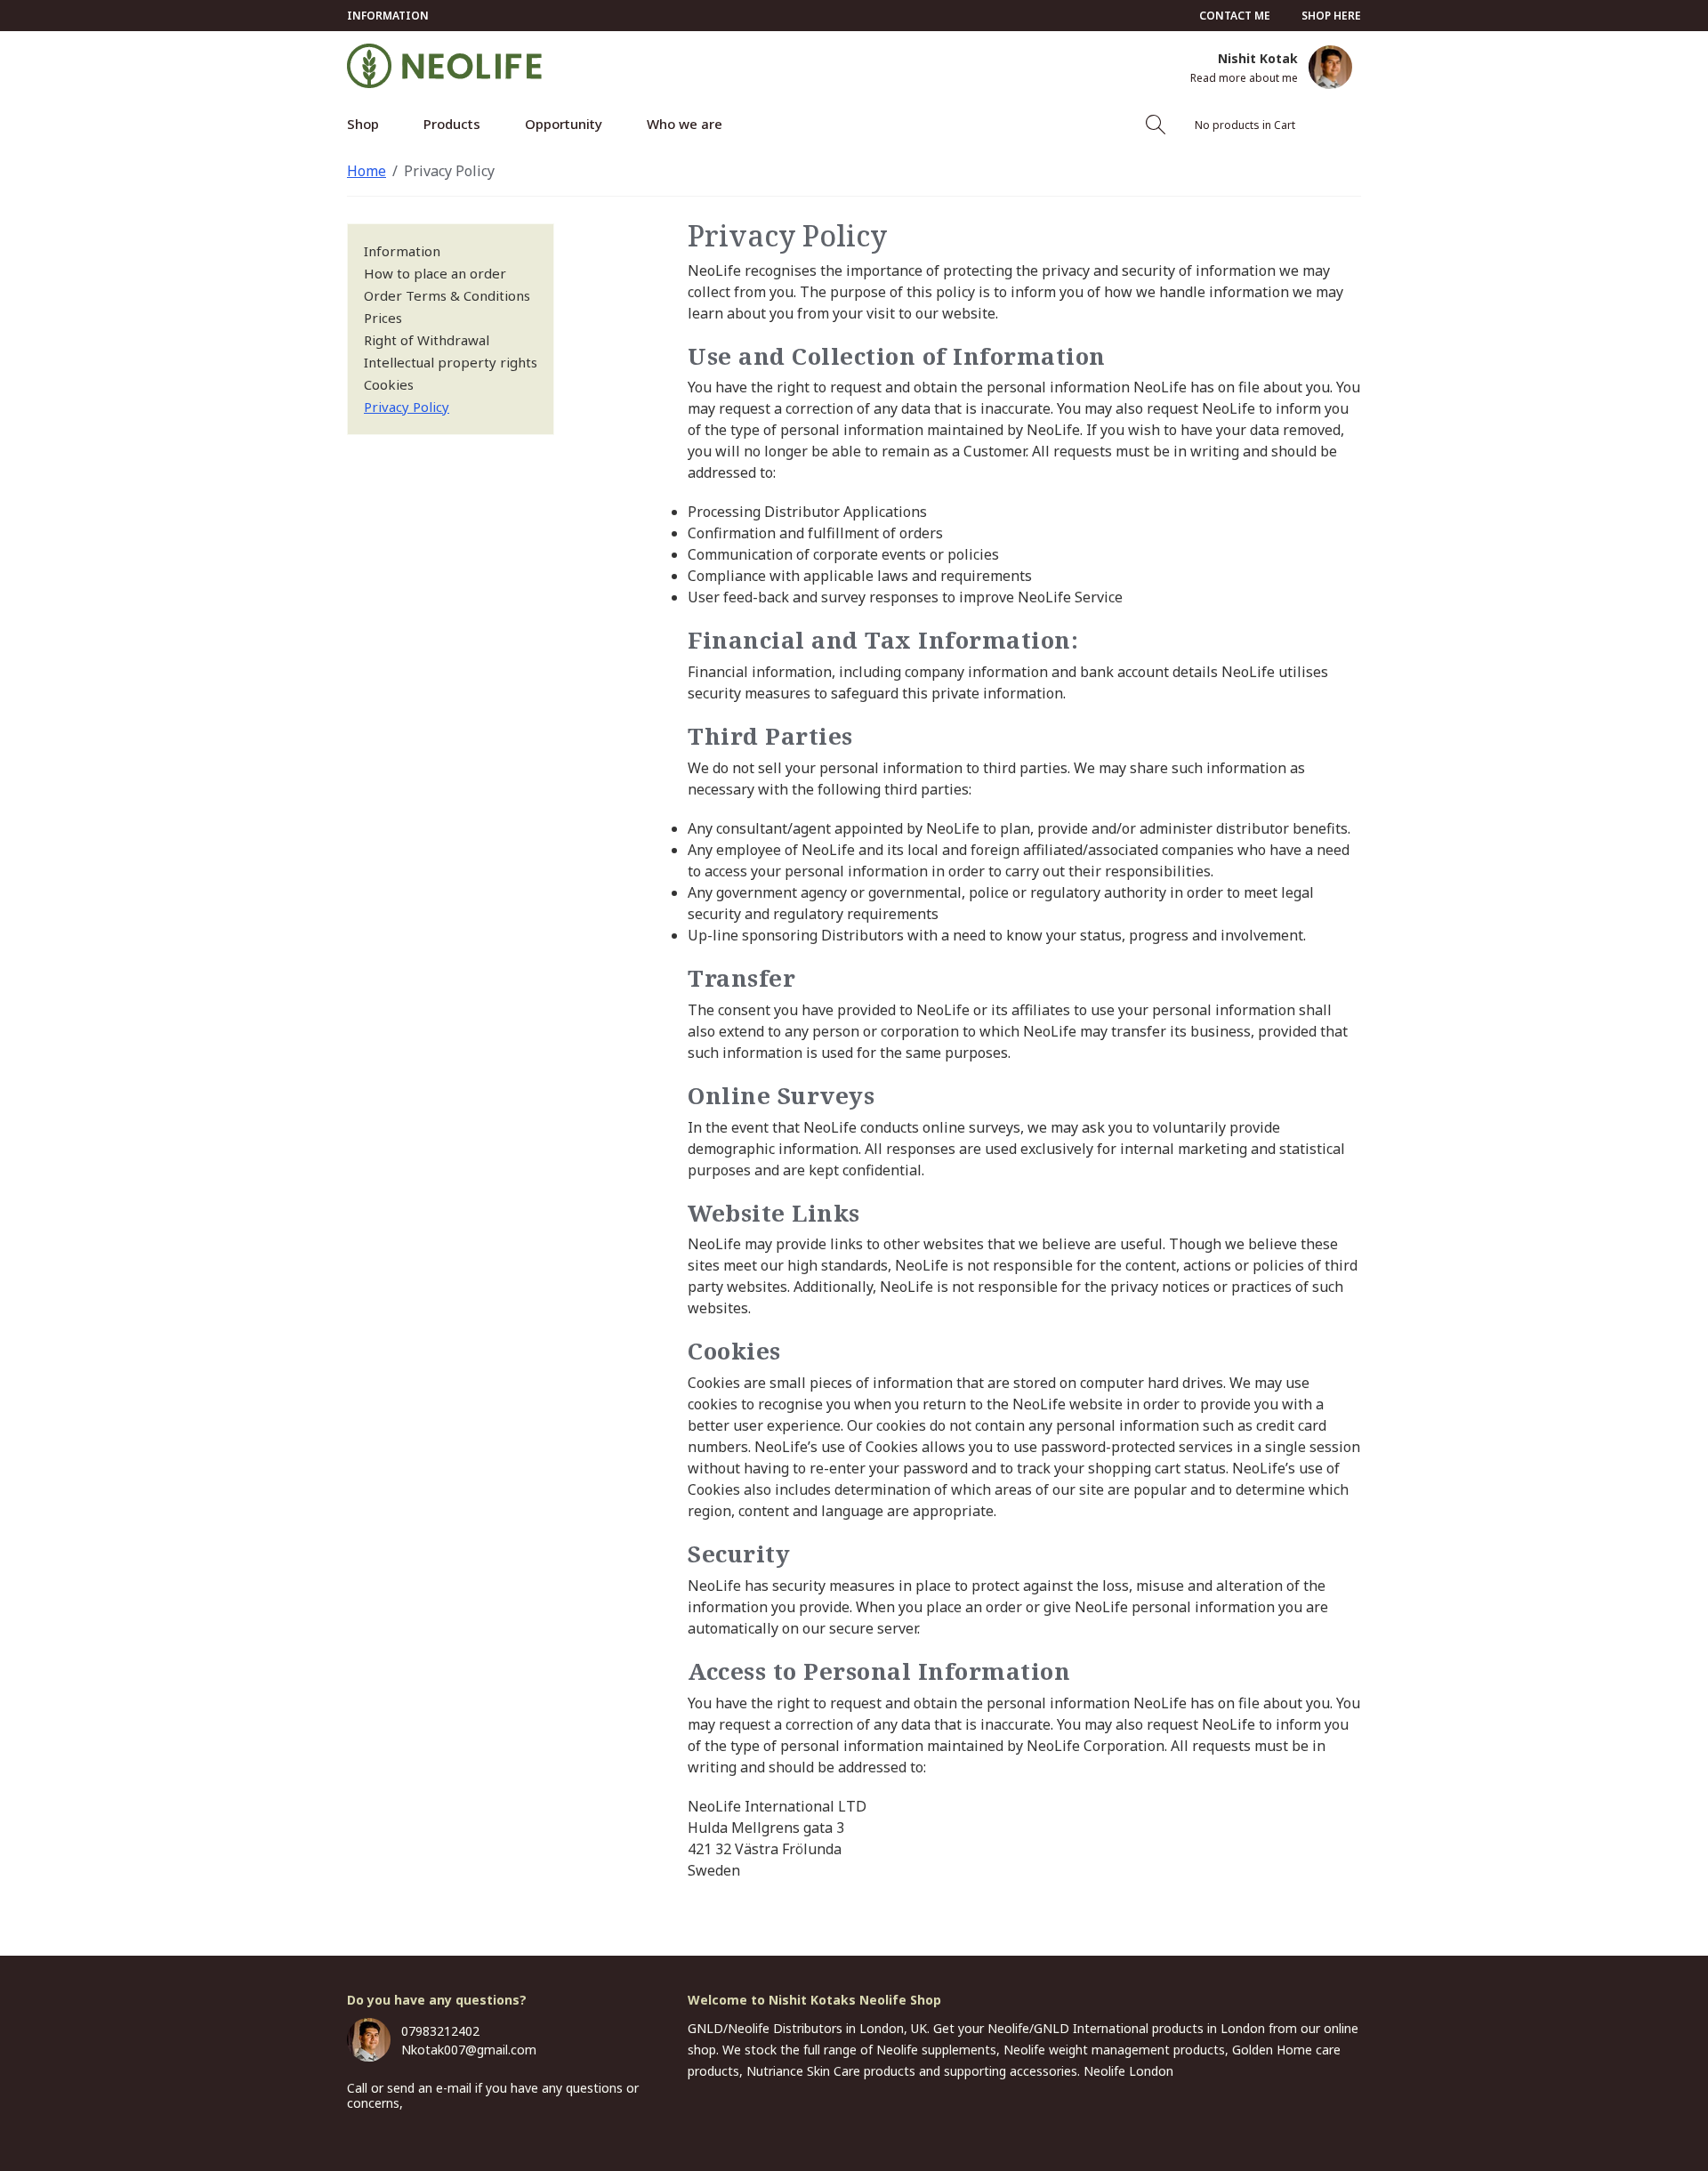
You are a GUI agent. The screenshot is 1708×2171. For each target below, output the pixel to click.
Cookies (389, 384)
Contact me (1235, 16)
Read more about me (1244, 78)
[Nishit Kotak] (1330, 67)
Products (452, 124)
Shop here (1331, 16)
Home (367, 171)
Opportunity (564, 124)
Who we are (685, 124)
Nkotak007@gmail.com (469, 2050)
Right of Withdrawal (427, 340)
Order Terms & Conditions (447, 295)
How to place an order (435, 273)
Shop (363, 124)
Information (388, 16)
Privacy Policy (449, 171)
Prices (383, 318)
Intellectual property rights (451, 362)
